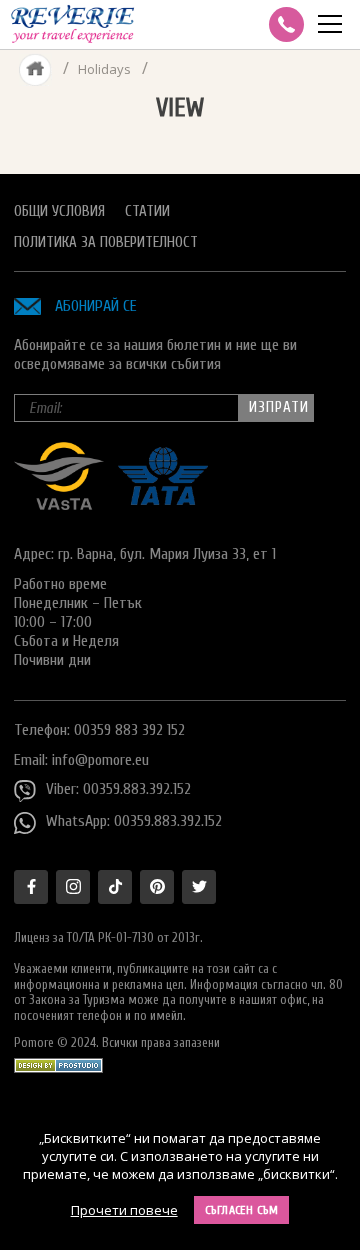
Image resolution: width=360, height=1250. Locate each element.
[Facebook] (31, 887)
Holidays (104, 69)
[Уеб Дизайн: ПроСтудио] (58, 1060)
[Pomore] (72, 24)
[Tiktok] (115, 887)
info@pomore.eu (100, 760)
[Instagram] (73, 887)
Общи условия (59, 211)
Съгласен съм (242, 1210)
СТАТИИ (147, 211)
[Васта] (59, 505)
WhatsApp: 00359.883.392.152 (134, 821)
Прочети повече (124, 1210)
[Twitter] (199, 887)
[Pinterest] (157, 887)
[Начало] (35, 69)
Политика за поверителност (106, 242)
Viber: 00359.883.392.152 (118, 789)
